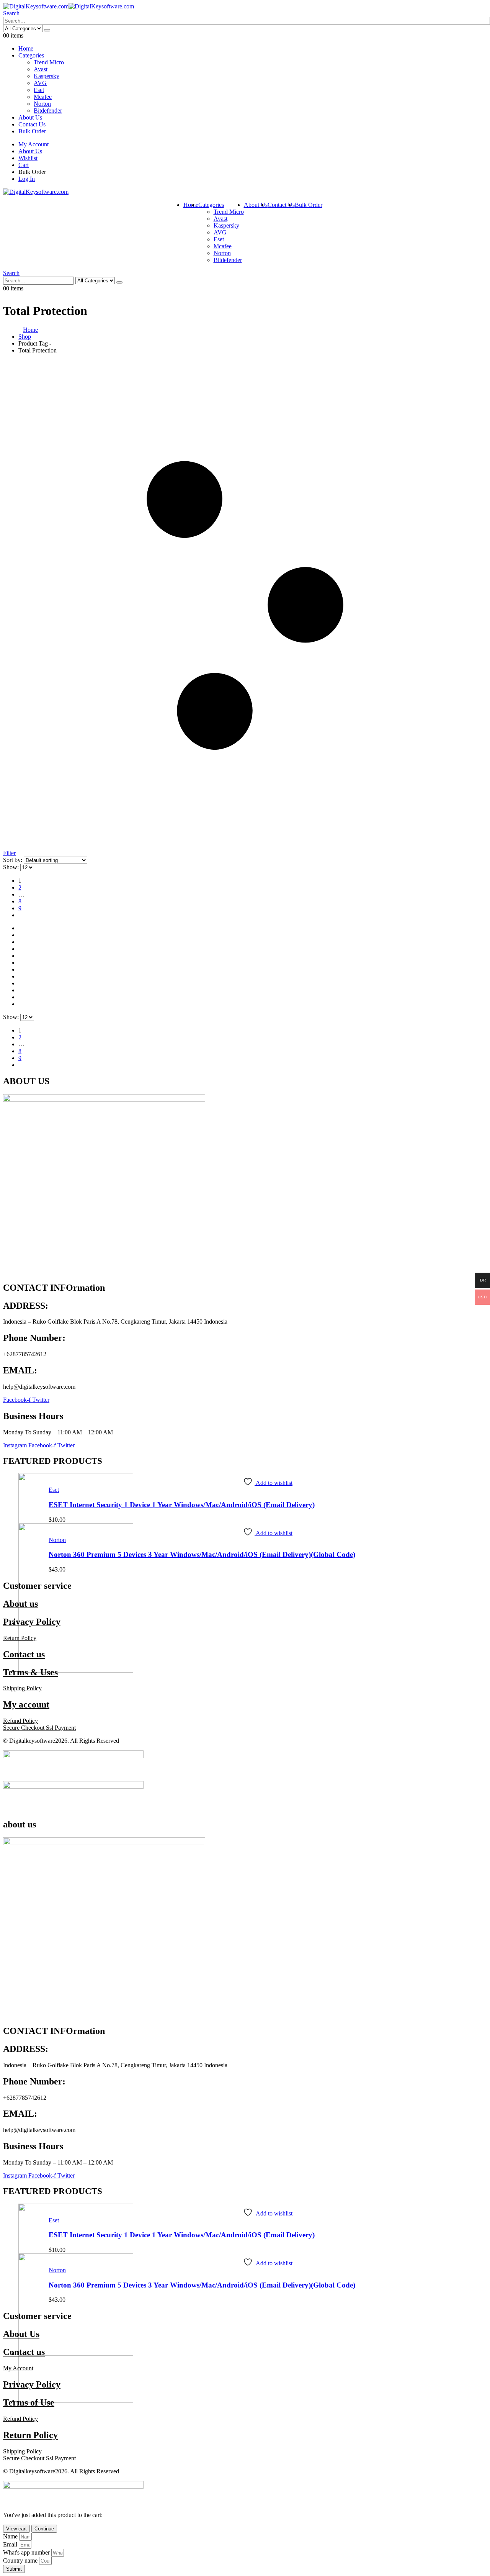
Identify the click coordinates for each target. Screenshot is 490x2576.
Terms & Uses (30, 1672)
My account (26, 1704)
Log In (27, 179)
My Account (33, 144)
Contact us (24, 1654)
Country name (21, 2560)
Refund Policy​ (20, 1721)
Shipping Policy (22, 2451)
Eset (39, 90)
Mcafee (43, 97)
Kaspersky (47, 76)
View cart (16, 2529)
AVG (40, 83)
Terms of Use (29, 2402)
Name (11, 2536)
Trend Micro (49, 62)
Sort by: (13, 860)
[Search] (47, 30)
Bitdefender (48, 111)
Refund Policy (20, 2419)
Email (11, 2544)
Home (26, 48)
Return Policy (20, 1638)
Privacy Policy (32, 1622)
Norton (42, 104)
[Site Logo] (69, 6)
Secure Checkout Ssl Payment (39, 1728)
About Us (30, 117)
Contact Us (32, 124)
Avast (41, 69)
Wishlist (28, 158)
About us (20, 1604)
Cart (24, 165)
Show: (12, 867)
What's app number (27, 2552)
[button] (11, 13)
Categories (31, 55)
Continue (44, 2529)
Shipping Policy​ (22, 1688)
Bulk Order (32, 131)
